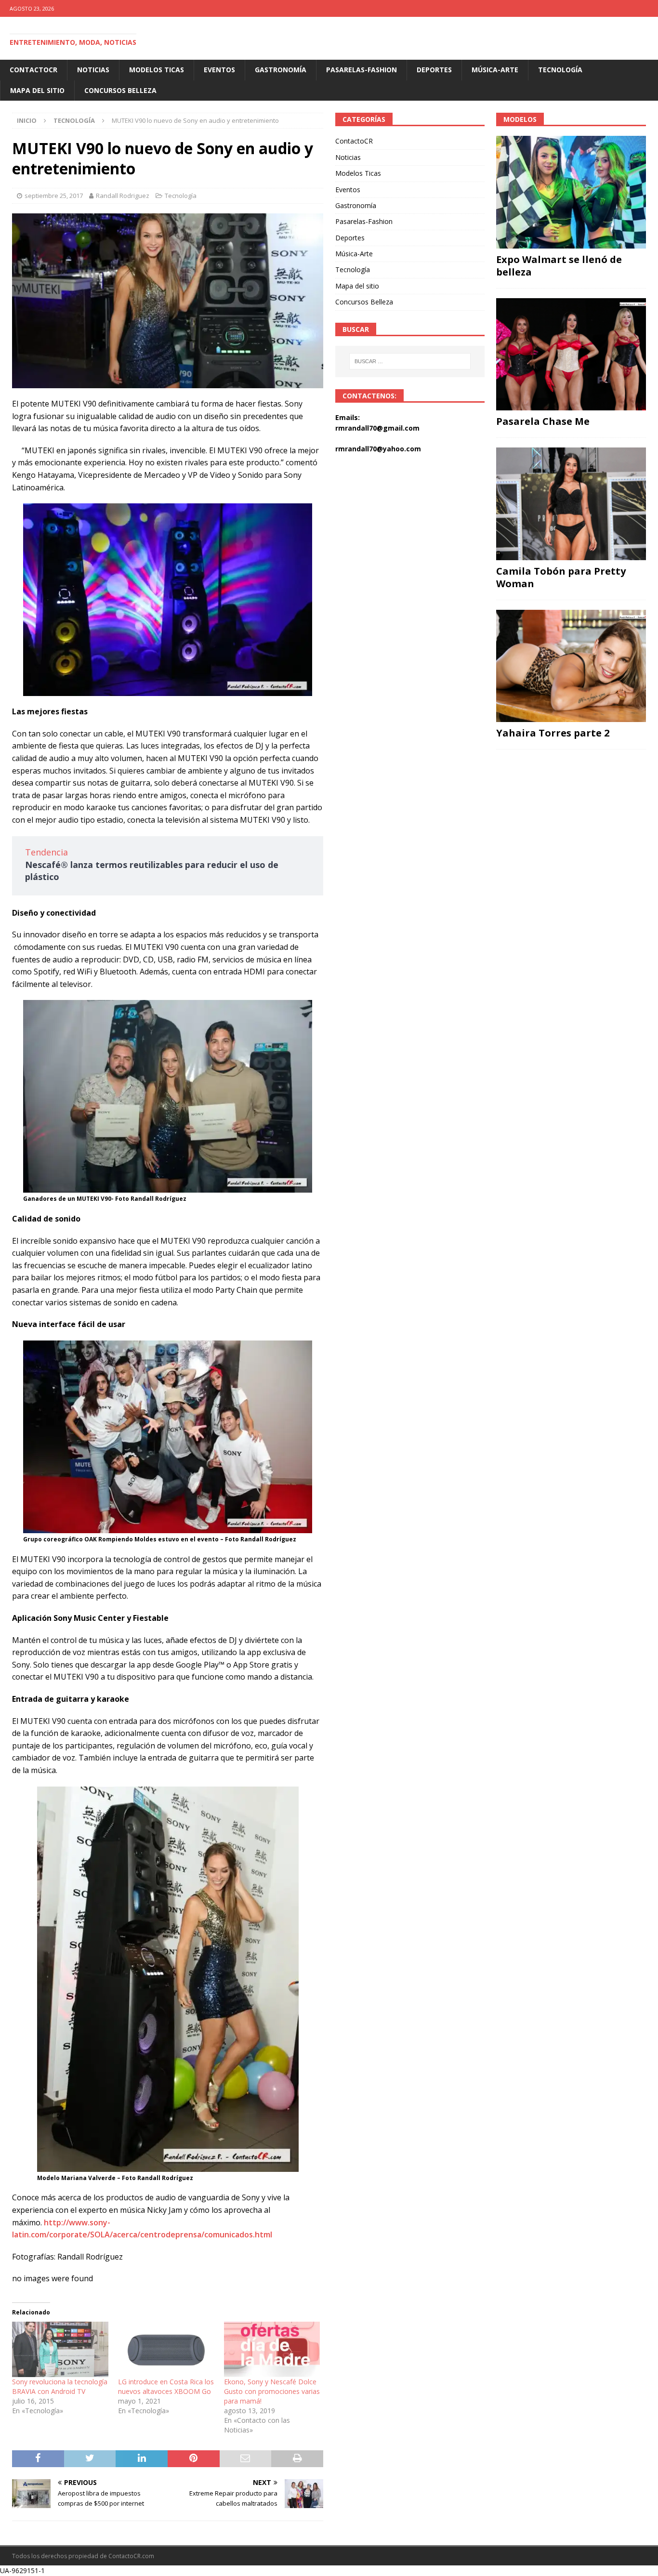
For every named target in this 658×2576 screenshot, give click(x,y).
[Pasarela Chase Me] (571, 354)
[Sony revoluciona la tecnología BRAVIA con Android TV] (60, 2349)
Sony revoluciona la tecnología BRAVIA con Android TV (60, 2386)
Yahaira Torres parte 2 (553, 733)
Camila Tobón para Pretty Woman (561, 577)
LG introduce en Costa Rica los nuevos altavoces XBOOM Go (166, 2386)
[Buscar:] (410, 361)
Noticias (93, 70)
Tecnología (560, 70)
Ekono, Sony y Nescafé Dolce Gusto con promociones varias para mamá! (272, 2391)
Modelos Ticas (157, 70)
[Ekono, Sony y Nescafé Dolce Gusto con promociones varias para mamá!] (272, 2349)
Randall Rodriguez (123, 196)
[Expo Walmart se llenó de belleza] (571, 192)
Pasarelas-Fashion (362, 70)
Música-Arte (495, 70)
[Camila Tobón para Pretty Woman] (571, 504)
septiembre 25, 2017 (54, 196)
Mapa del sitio (37, 90)
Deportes (434, 70)
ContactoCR (33, 70)
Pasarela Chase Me (543, 421)
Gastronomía (281, 70)
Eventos (219, 70)
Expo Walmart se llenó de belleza (559, 266)
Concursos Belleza (120, 90)
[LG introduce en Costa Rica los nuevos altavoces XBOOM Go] (166, 2349)
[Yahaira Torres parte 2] (571, 666)
